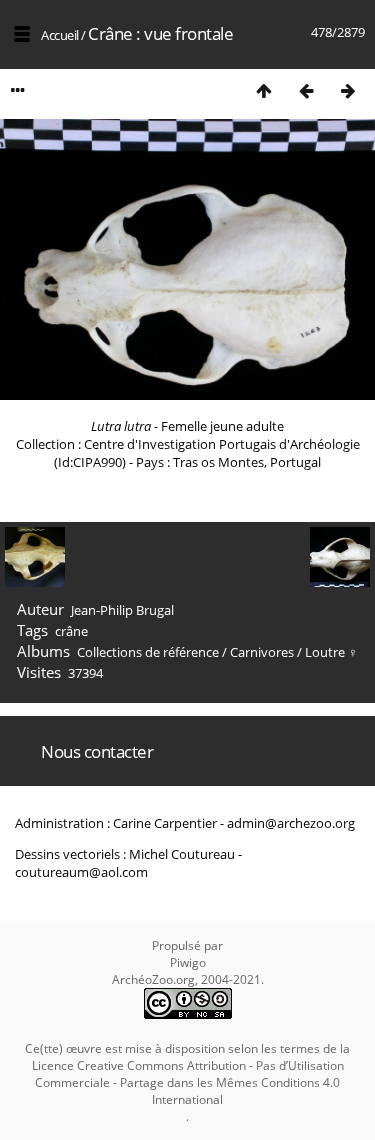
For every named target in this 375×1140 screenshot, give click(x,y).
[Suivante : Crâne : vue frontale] (348, 90)
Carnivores (262, 652)
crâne (71, 631)
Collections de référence (148, 652)
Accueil (60, 35)
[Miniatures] (264, 90)
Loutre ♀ (331, 652)
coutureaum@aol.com (81, 872)
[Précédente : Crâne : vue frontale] (306, 90)
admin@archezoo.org (291, 823)
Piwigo (188, 962)
